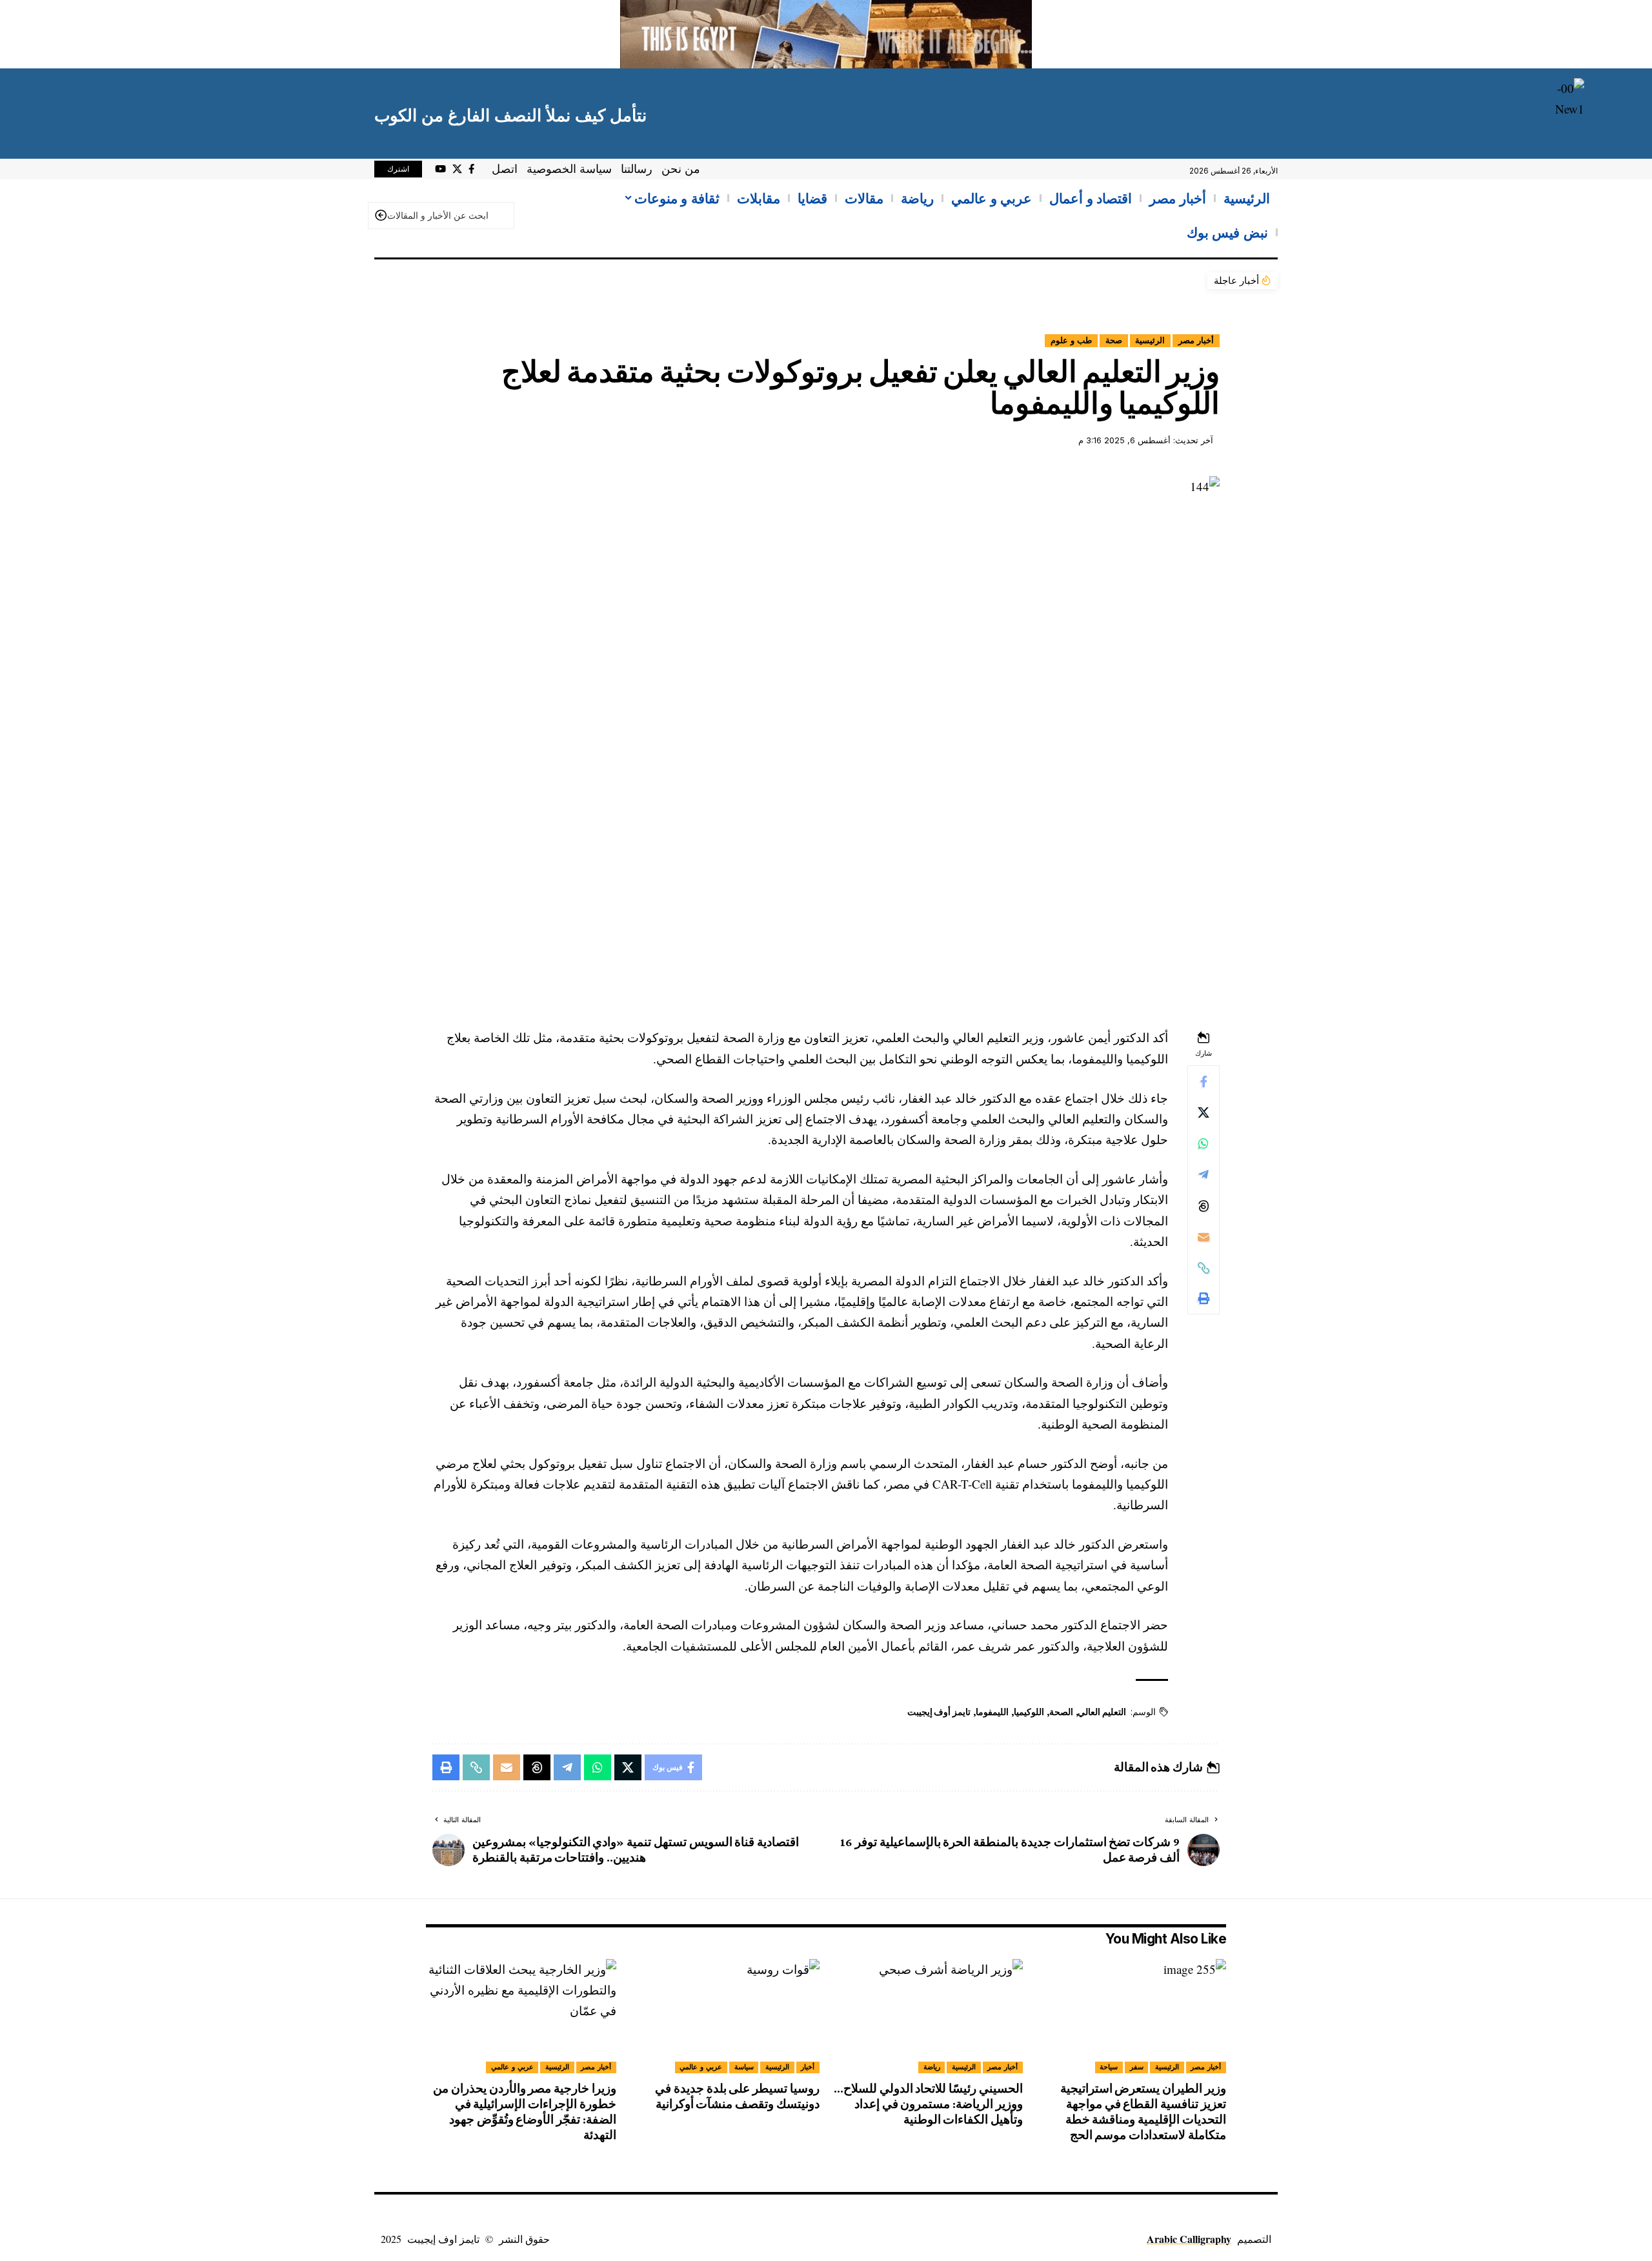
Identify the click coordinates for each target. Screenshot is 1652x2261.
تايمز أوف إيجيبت (939, 1712)
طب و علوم (1071, 340)
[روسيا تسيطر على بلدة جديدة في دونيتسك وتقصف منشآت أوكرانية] (724, 2016)
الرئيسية (1150, 340)
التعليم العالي (1102, 1712)
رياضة (932, 2067)
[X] (457, 169)
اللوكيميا (1029, 1712)
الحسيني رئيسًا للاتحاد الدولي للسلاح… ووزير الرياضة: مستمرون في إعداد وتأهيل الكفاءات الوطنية (928, 2104)
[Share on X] (1204, 1113)
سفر (1137, 2067)
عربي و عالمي (701, 2067)
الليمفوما (992, 1712)
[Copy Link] (1204, 1268)
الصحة (1061, 1712)
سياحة (1109, 2067)
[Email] (1204, 1237)
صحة (1114, 340)
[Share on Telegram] (1204, 1175)
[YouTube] (440, 169)
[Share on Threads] (1204, 1206)
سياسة (744, 2067)
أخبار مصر (1196, 340)
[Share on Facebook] (1204, 1082)
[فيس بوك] (471, 169)
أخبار (808, 2067)
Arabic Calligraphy (1189, 2239)
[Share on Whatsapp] (1204, 1144)
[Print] (1204, 1299)
